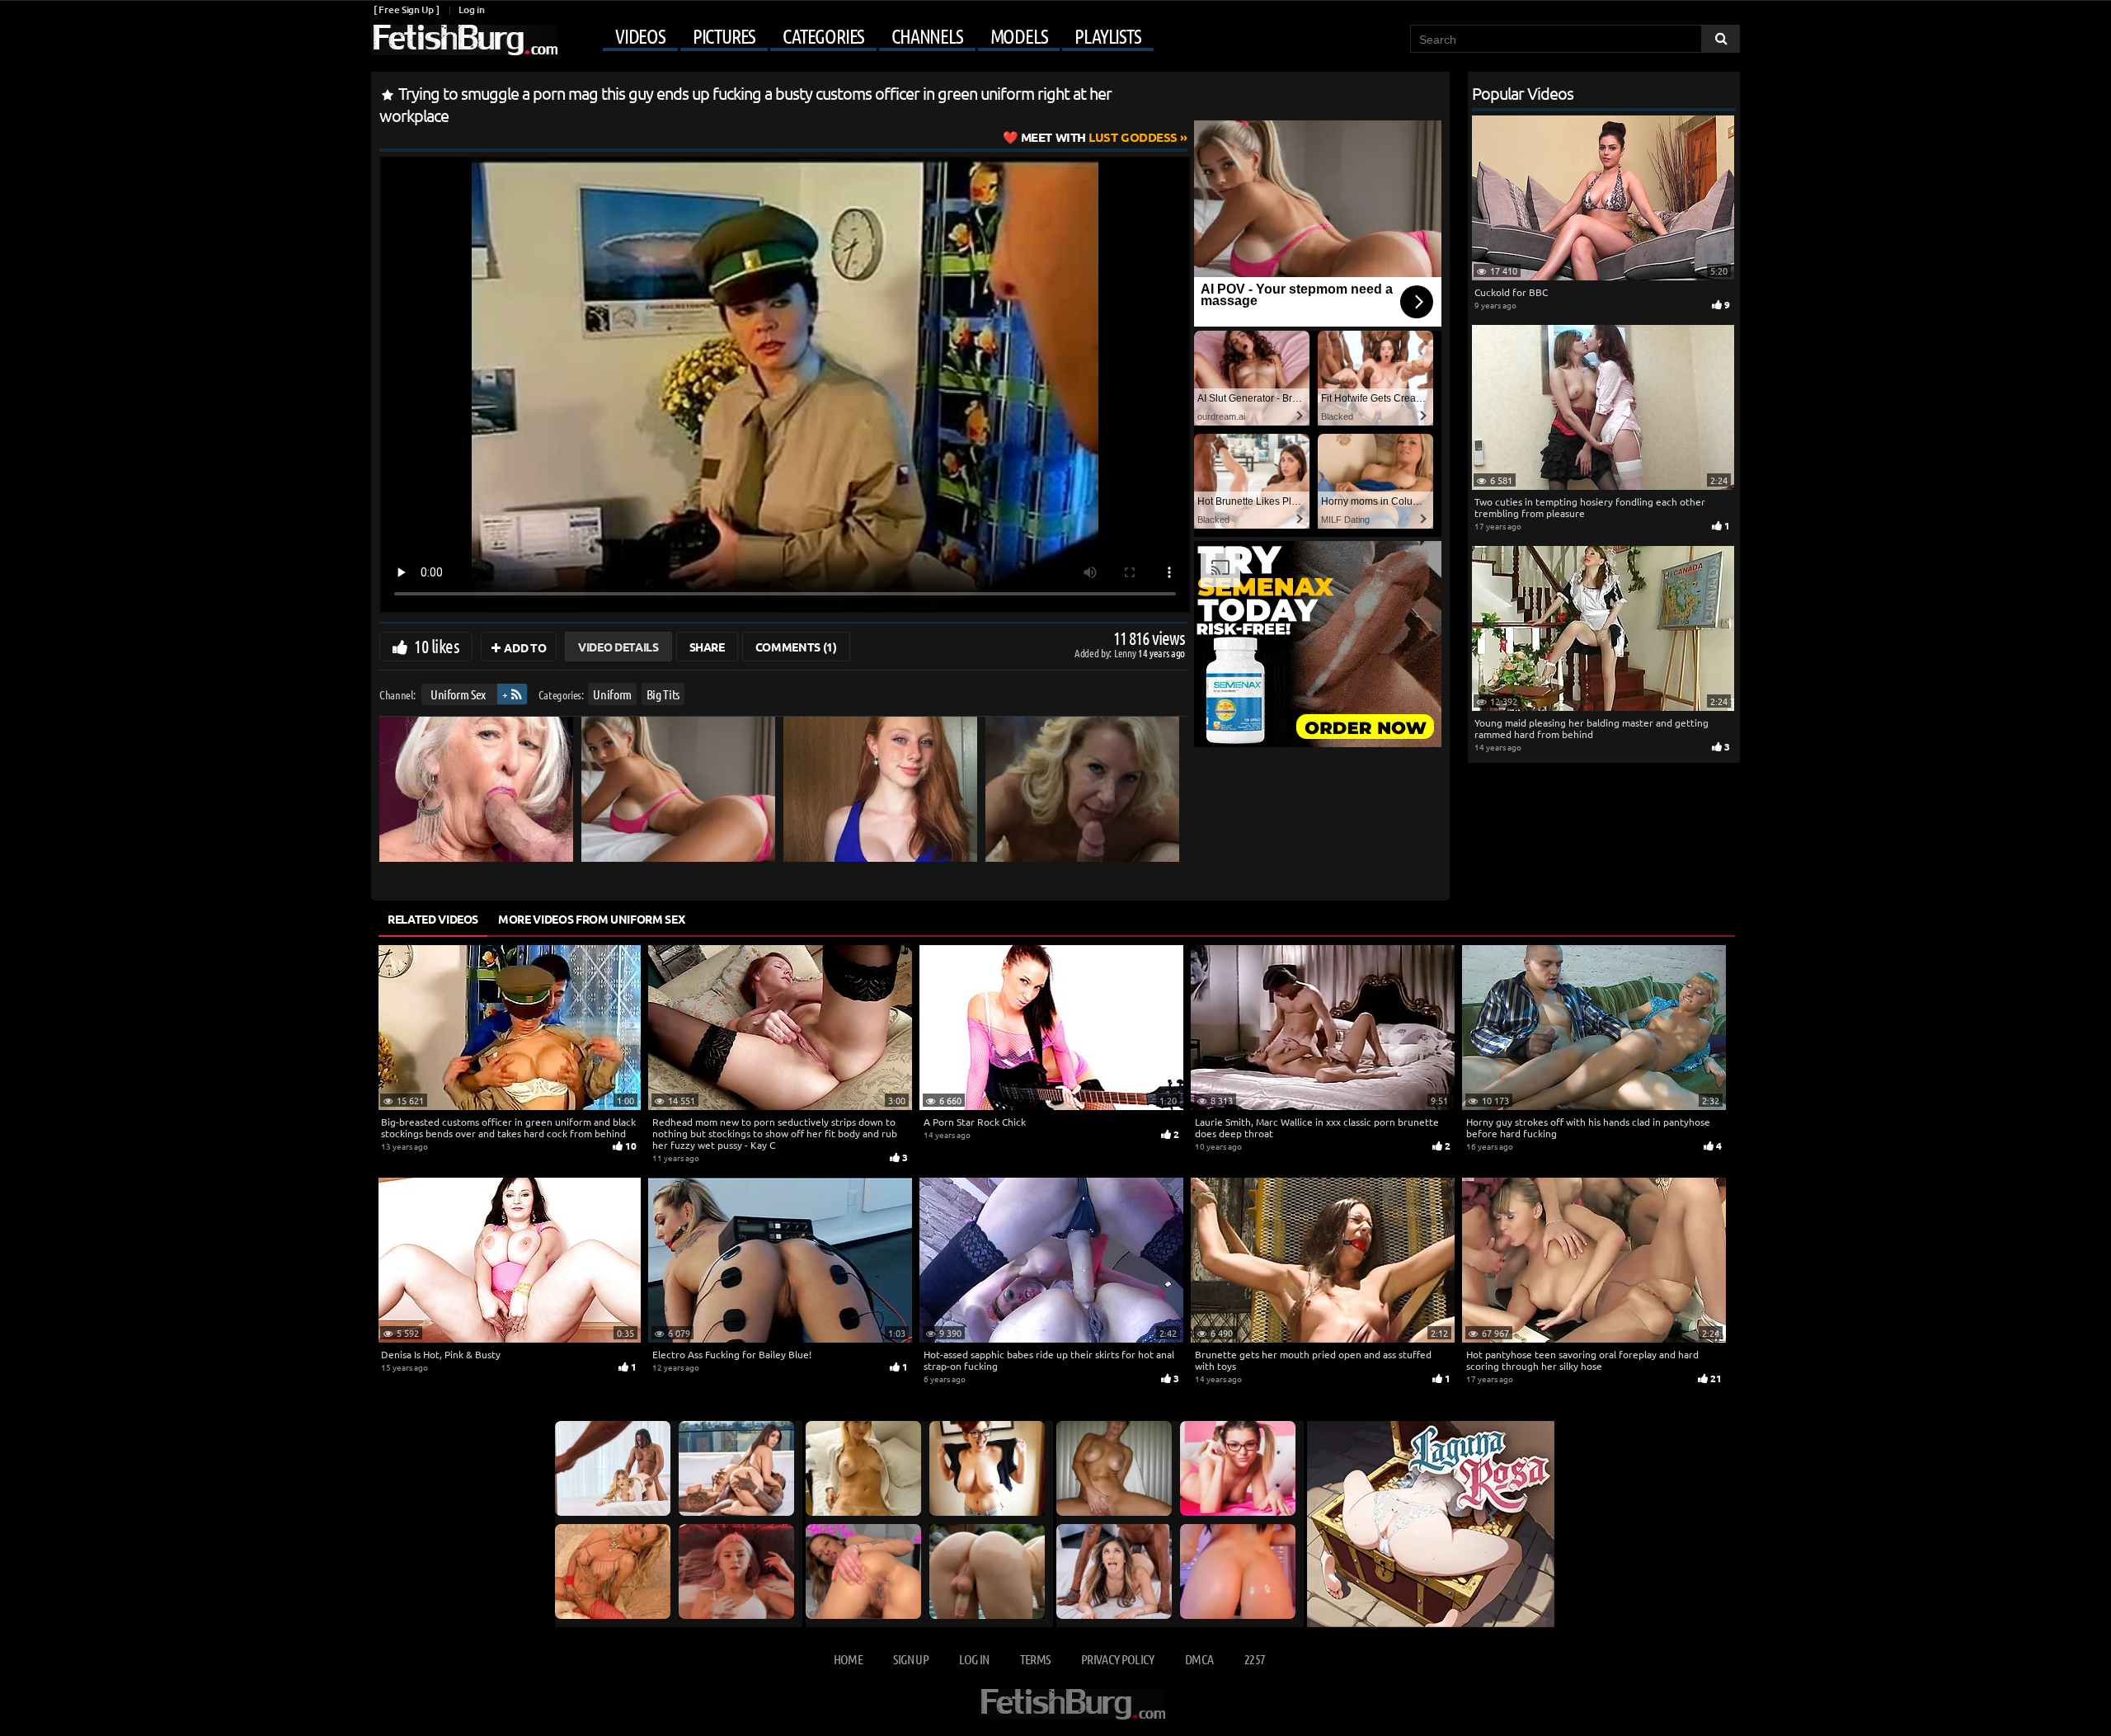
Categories (823, 36)
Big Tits (663, 694)
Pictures (724, 36)
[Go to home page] (464, 40)
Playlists (1107, 36)
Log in (471, 9)
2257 (1255, 1659)
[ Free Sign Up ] (406, 9)
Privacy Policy (1118, 1659)
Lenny (1126, 653)
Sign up (910, 1659)
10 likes (437, 646)
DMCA (1199, 1659)
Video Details (618, 647)
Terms (1035, 1659)
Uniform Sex (458, 694)
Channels (927, 36)
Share (707, 647)
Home (848, 1659)
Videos (640, 36)
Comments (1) (796, 647)
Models (1019, 36)
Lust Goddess (1099, 137)
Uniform (612, 694)
